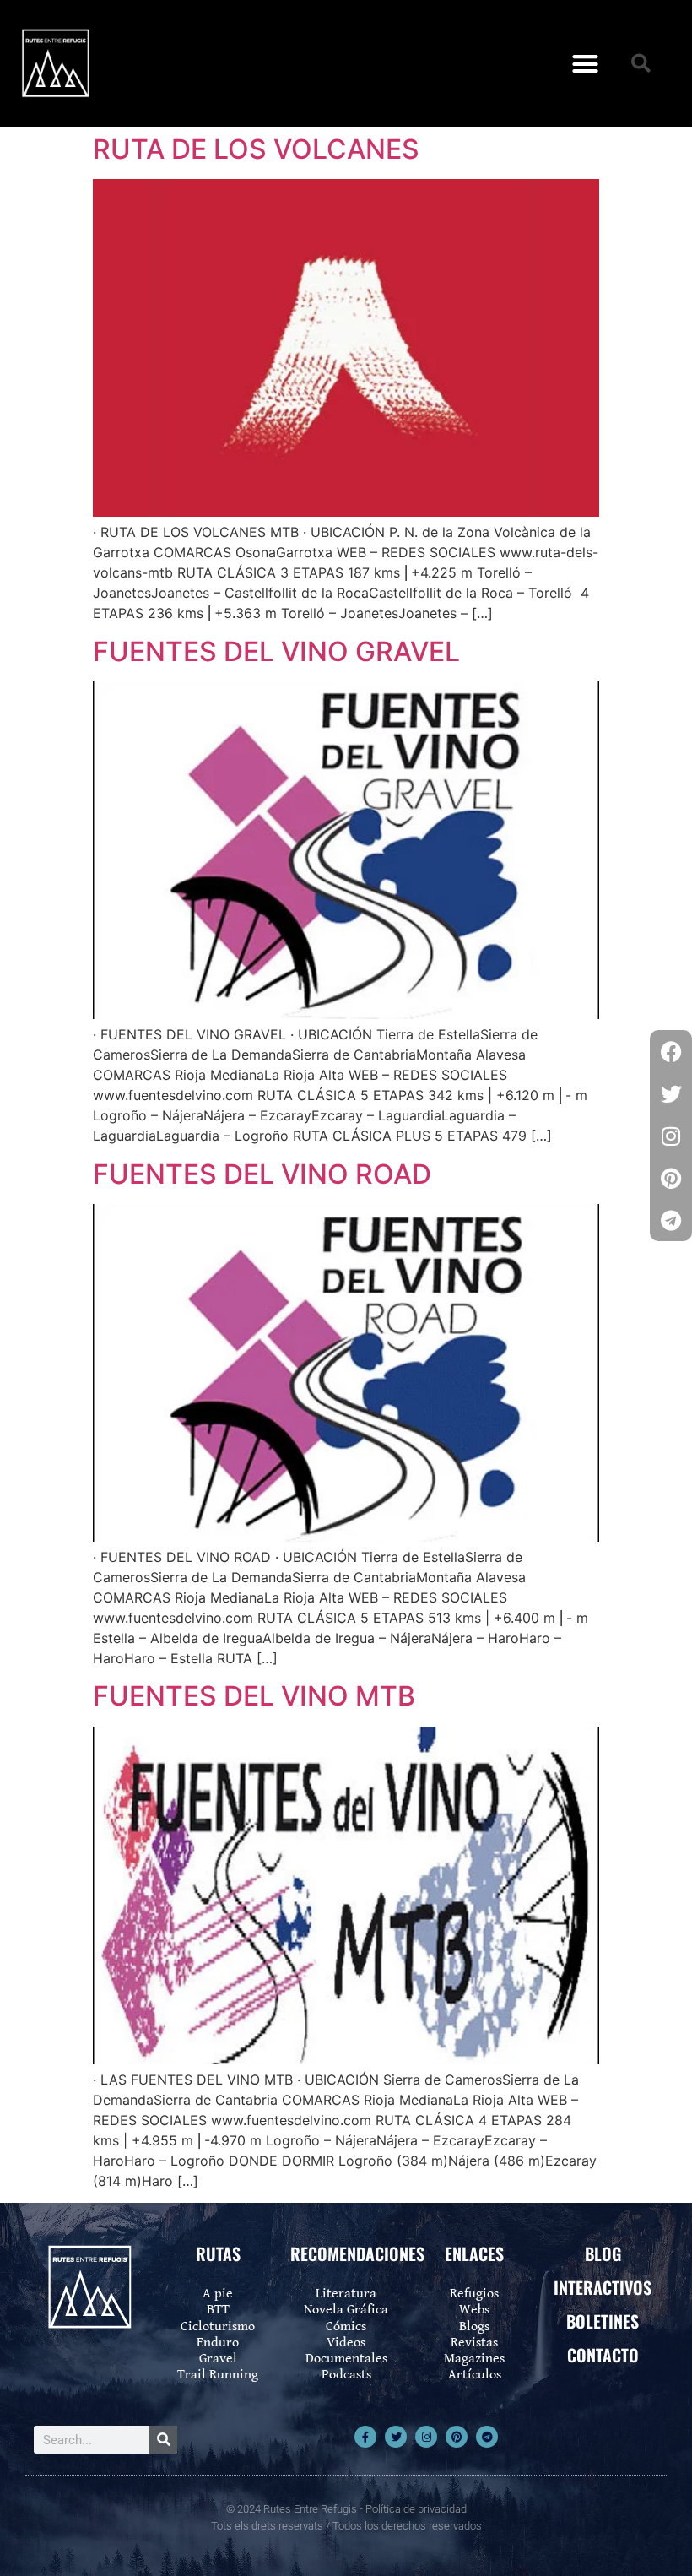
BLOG (603, 2253)
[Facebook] (671, 1051)
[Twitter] (396, 2437)
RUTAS (218, 2253)
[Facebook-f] (365, 2437)
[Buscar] (163, 2440)
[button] (586, 63)
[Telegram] (487, 2437)
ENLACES (474, 2253)
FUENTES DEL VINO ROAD (262, 1174)
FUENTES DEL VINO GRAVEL (276, 651)
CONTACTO (603, 2355)
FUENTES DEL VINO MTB (254, 1696)
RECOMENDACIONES (357, 2253)
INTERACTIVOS (603, 2287)
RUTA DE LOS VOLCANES (256, 149)
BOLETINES (603, 2321)
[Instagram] (426, 2437)
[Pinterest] (457, 2437)
